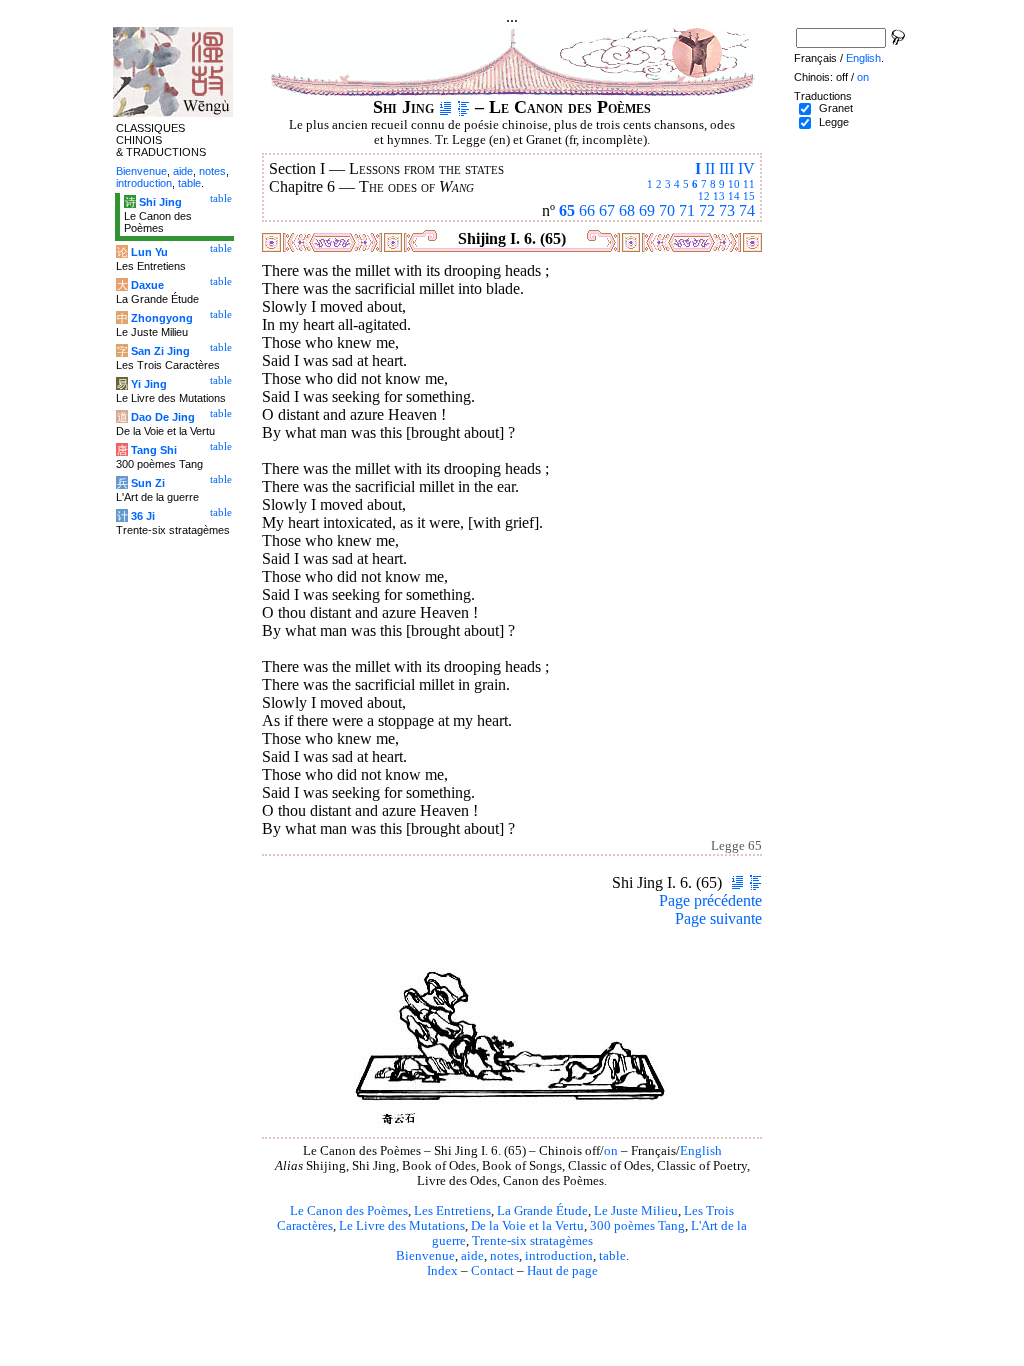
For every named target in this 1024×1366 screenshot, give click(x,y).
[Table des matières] (463, 107)
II (710, 168)
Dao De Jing (163, 417)
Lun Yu (149, 252)
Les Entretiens (452, 1211)
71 (687, 210)
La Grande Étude (542, 1211)
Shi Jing (160, 202)
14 (734, 196)
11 (749, 184)
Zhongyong (162, 318)
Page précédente (710, 900)
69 (647, 210)
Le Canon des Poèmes (349, 1211)
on (611, 1151)
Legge (834, 122)
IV (746, 168)
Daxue (147, 285)
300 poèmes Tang (637, 1226)
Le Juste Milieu (636, 1211)
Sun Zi (148, 483)
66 (587, 210)
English (701, 1151)
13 (719, 196)
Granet (836, 108)
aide (472, 1256)
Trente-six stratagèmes (532, 1241)
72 (707, 210)
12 (704, 196)
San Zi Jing (160, 351)
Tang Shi (154, 450)
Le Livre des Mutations (402, 1226)
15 (749, 196)
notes (504, 1256)
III (726, 168)
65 (567, 210)
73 (727, 210)
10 (734, 184)
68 (627, 210)
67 (607, 210)
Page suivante (718, 918)
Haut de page (562, 1271)
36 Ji (143, 516)
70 (667, 210)
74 (747, 210)
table (612, 1256)
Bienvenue (425, 1256)
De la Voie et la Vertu (527, 1226)
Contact (492, 1271)
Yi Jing (149, 384)
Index (442, 1271)
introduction (559, 1256)
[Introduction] (445, 107)
